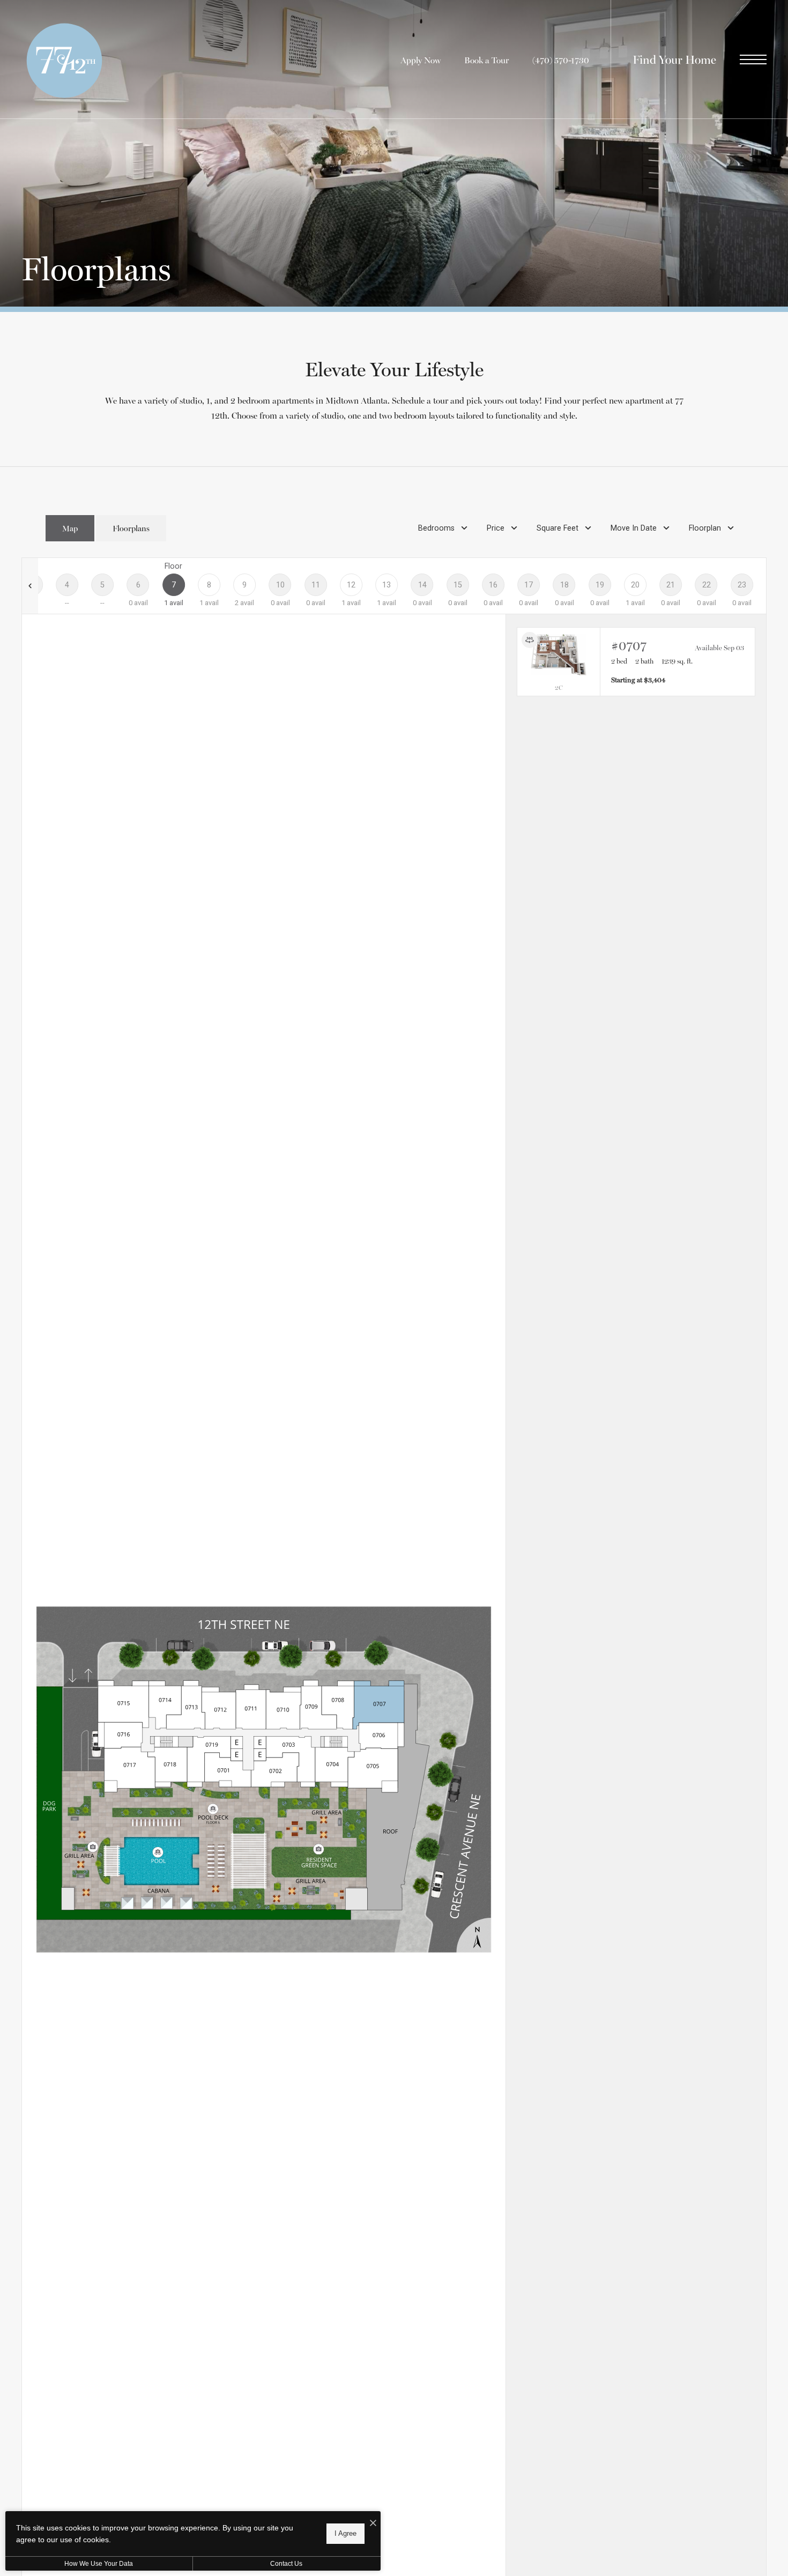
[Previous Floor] (30, 586)
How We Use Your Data (99, 2564)
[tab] (70, 528)
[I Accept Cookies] (373, 2523)
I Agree (345, 2533)
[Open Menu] (753, 59)
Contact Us (286, 2564)
